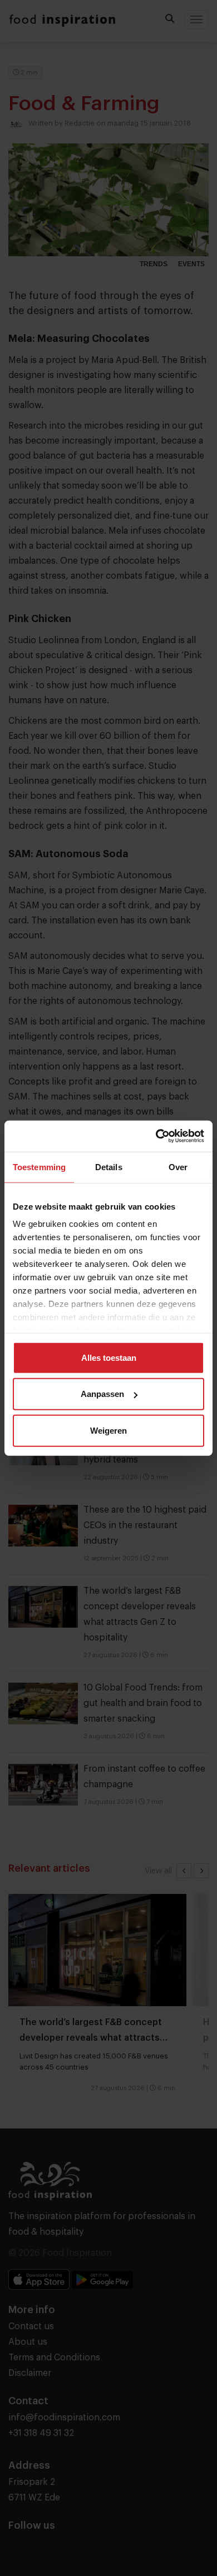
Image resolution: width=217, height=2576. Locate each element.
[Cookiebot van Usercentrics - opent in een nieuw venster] (156, 1136)
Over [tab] (178, 1167)
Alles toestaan (109, 1357)
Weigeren (108, 1430)
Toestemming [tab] (39, 1167)
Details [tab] (109, 1167)
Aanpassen (102, 1394)
